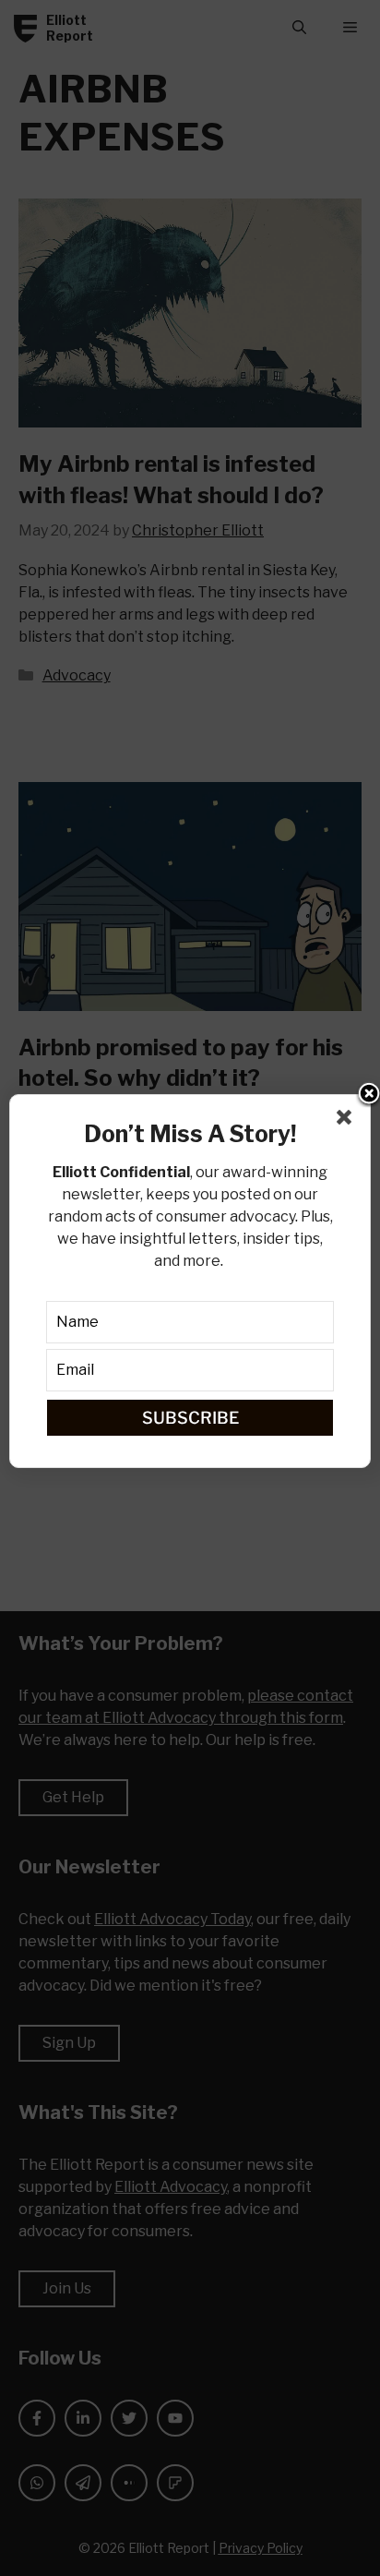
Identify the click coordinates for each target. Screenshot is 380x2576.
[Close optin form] (348, 1121)
